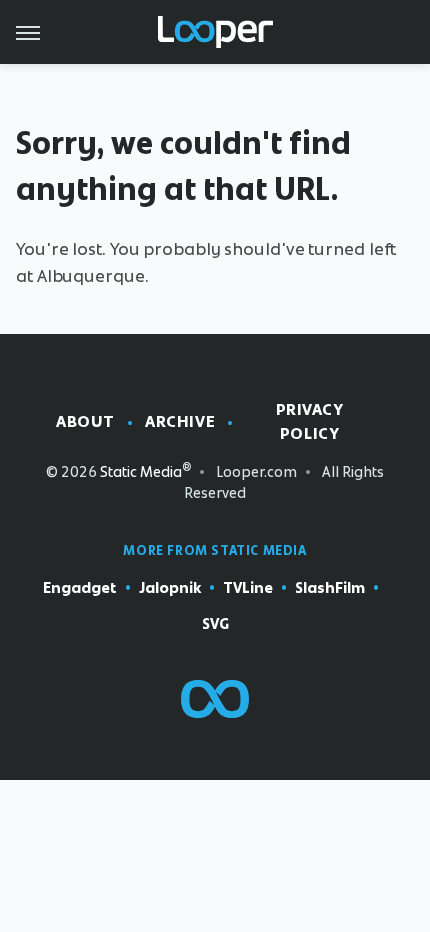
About (85, 421)
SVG (215, 624)
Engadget (80, 588)
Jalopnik (170, 588)
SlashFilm (330, 588)
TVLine (248, 588)
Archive (180, 421)
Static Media (141, 472)
